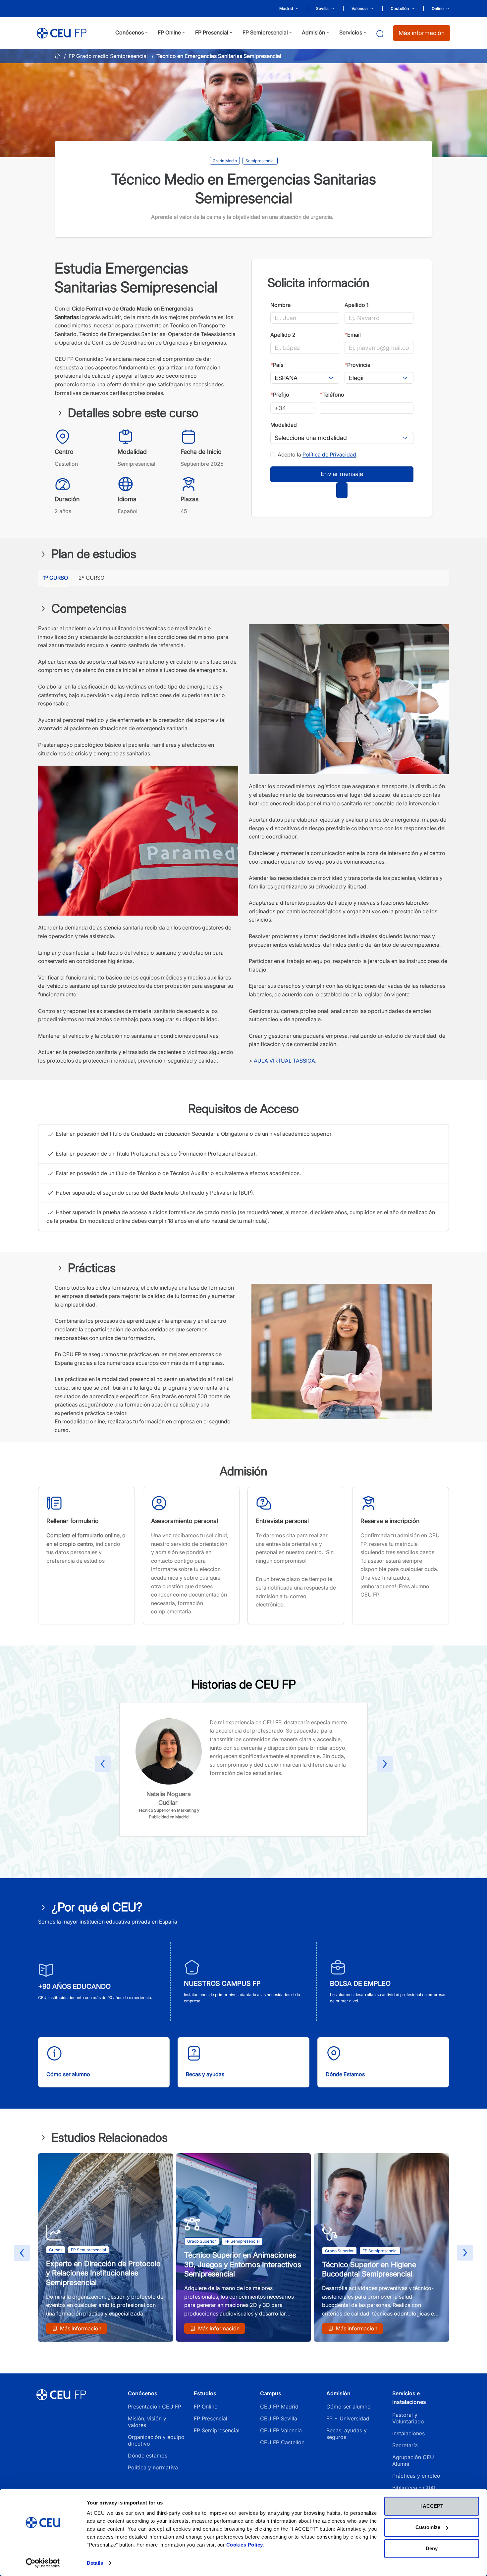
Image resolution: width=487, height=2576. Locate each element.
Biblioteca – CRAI (414, 2488)
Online (438, 8)
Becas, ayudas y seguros (347, 2434)
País (277, 365)
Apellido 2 (283, 335)
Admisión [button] (313, 32)
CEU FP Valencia (281, 2430)
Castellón (400, 8)
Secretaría (405, 2445)
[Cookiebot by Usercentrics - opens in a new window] (43, 2563)
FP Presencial (211, 2418)
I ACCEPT (432, 2506)
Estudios (205, 2393)
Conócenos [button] (130, 32)
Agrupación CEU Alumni (413, 2460)
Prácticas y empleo (416, 2476)
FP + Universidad (349, 2418)
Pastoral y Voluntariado (408, 2418)
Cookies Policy (245, 2545)
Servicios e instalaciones (409, 2398)
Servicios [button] (351, 32)
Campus (271, 2393)
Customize (428, 2527)
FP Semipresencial (217, 2430)
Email (353, 335)
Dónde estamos (148, 2456)
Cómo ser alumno (68, 2074)
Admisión (338, 2393)
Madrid (286, 8)
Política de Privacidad (329, 454)
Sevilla (322, 8)
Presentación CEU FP (155, 2407)
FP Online (206, 2407)
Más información (422, 33)
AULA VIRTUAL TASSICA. (285, 1061)
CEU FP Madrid (279, 2407)
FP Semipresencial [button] (265, 32)
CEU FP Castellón (282, 2442)
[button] (103, 1765)
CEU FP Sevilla (279, 2418)
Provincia (357, 365)
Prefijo (280, 395)
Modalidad (284, 425)
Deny (432, 2548)
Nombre (280, 305)
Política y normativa (153, 2467)
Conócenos (143, 2393)
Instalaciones (408, 2433)
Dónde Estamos (345, 2074)
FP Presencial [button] (212, 32)
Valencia (360, 8)
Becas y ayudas (205, 2074)
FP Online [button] (169, 32)
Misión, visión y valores (147, 2422)
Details (95, 2563)
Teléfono (332, 395)
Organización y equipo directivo (156, 2440)
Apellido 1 (356, 305)
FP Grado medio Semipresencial (108, 56)
